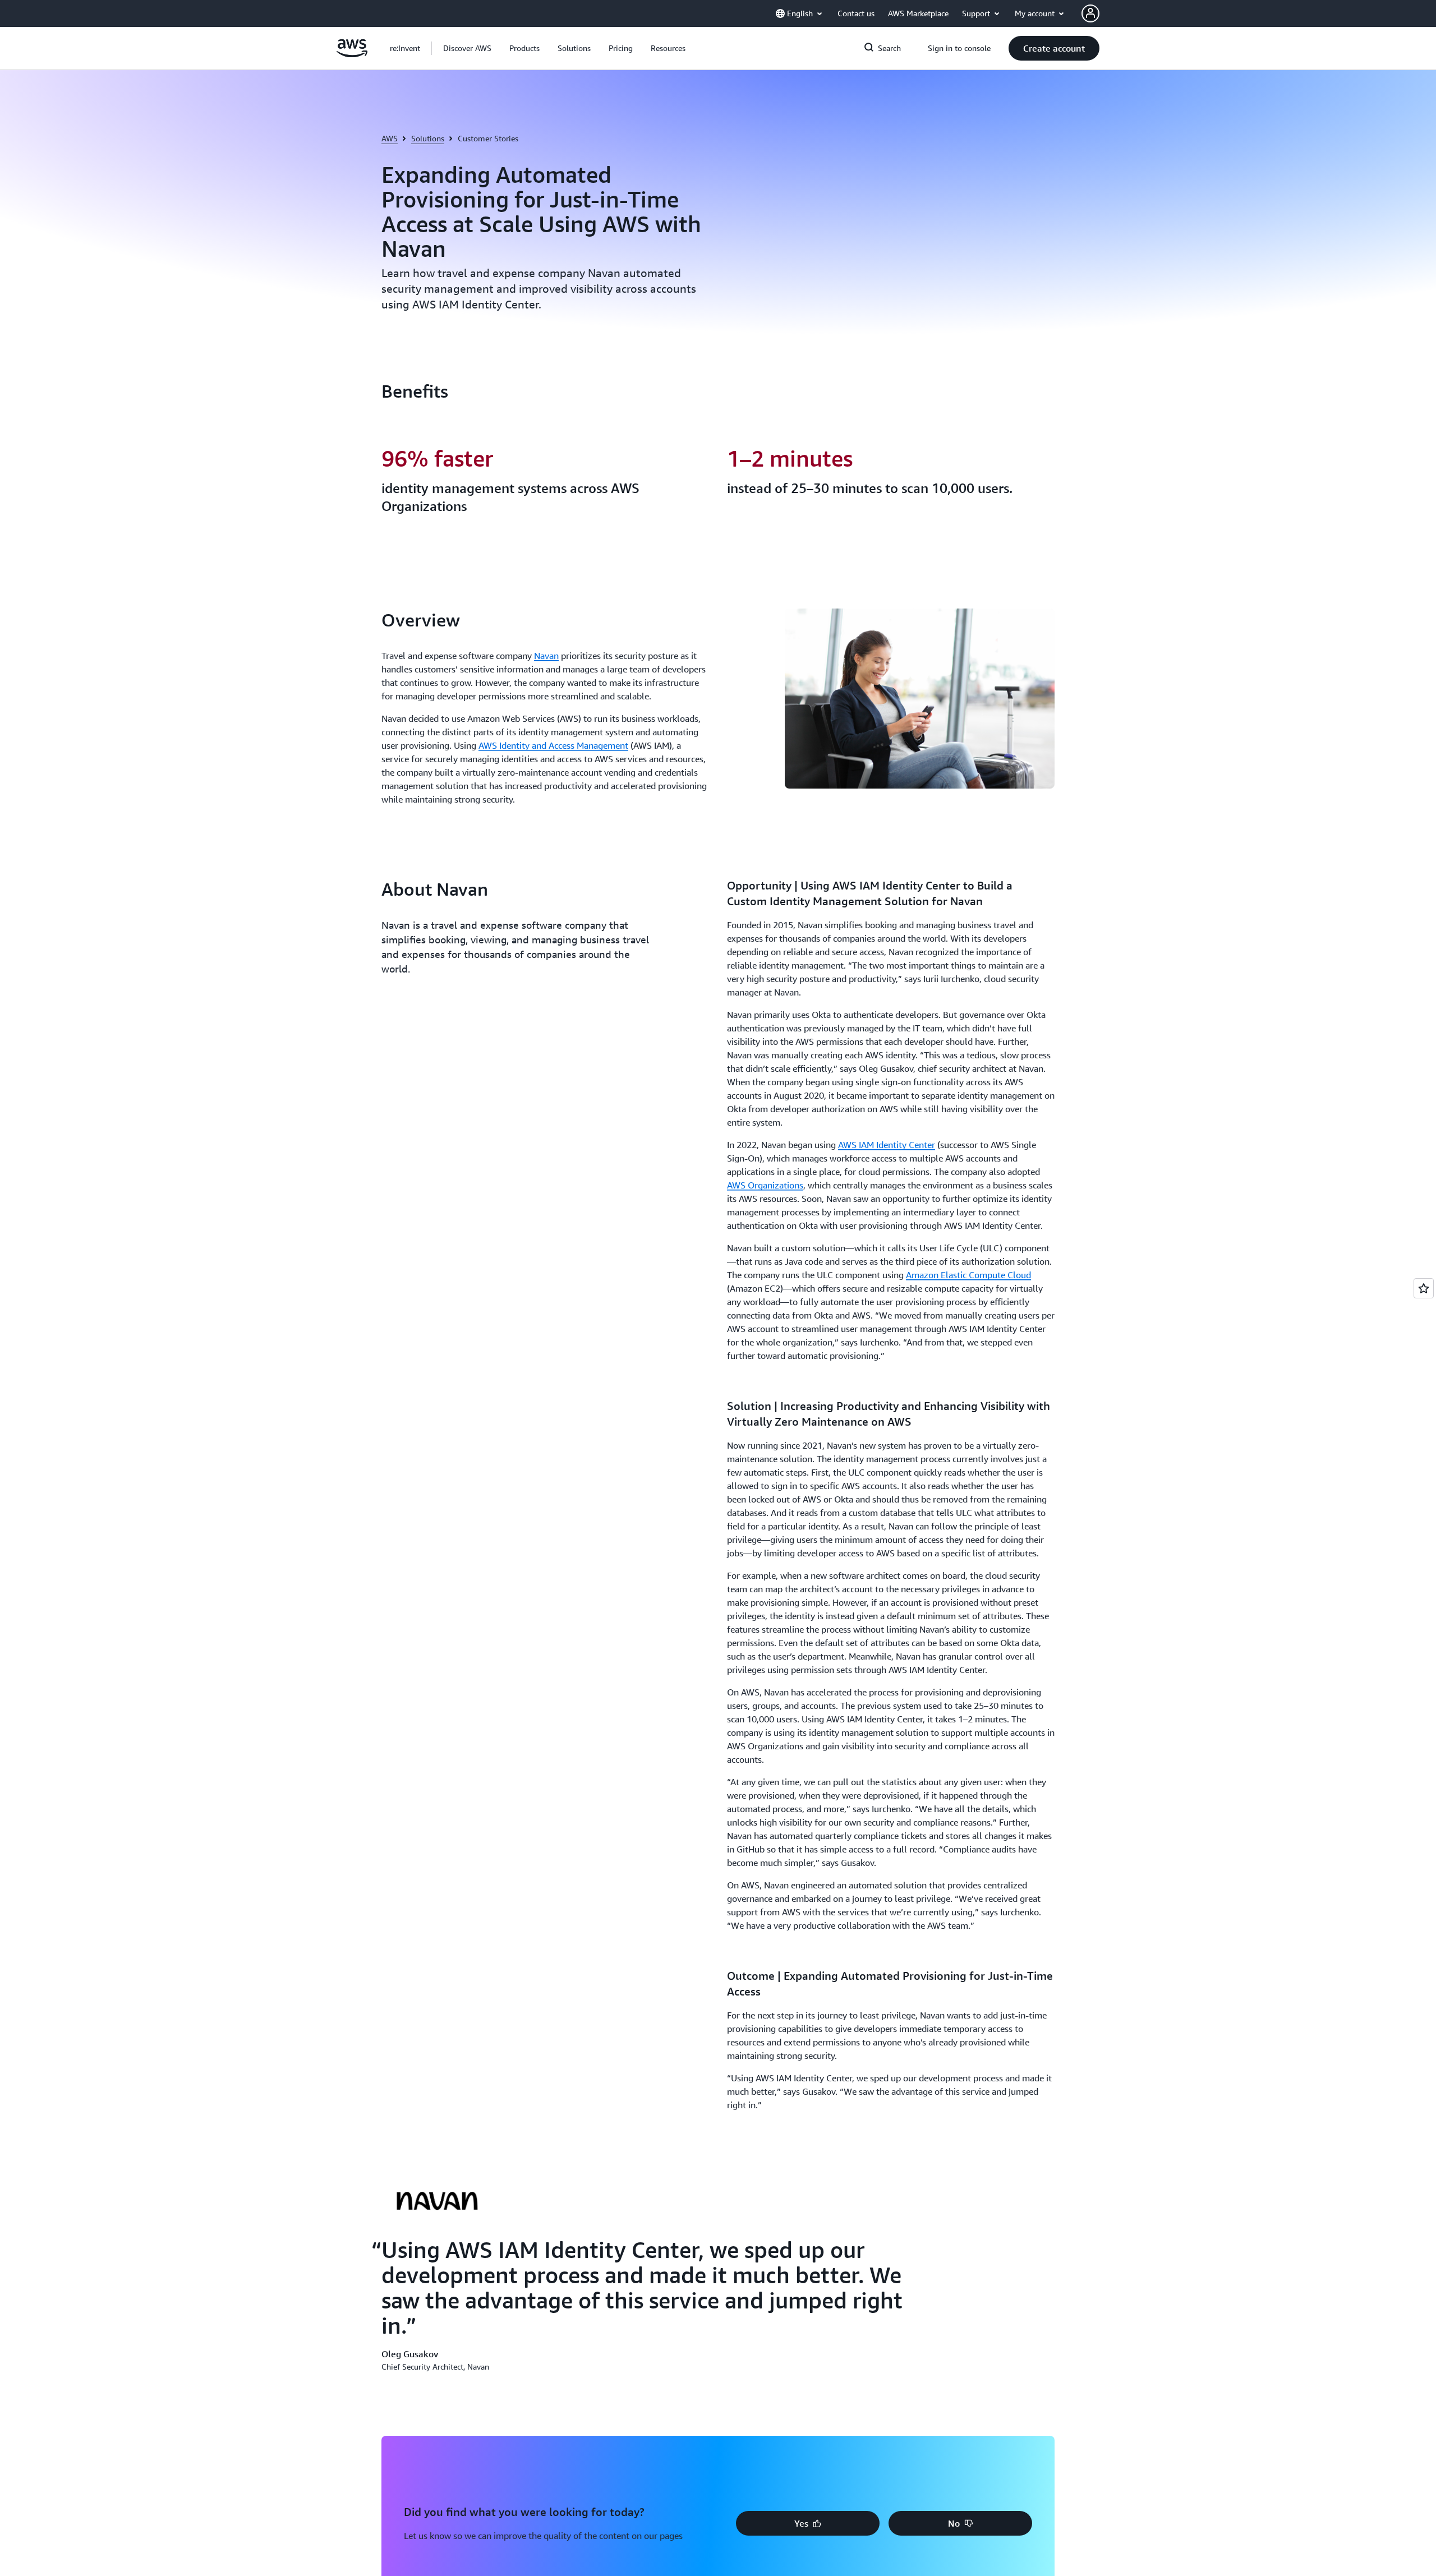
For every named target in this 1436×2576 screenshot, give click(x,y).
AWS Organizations (765, 1185)
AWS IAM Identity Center (887, 1145)
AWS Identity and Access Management (553, 745)
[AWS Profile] (1090, 13)
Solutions (428, 138)
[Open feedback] (1424, 1288)
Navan (546, 656)
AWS (390, 138)
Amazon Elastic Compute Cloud (968, 1275)
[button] (467, 48)
